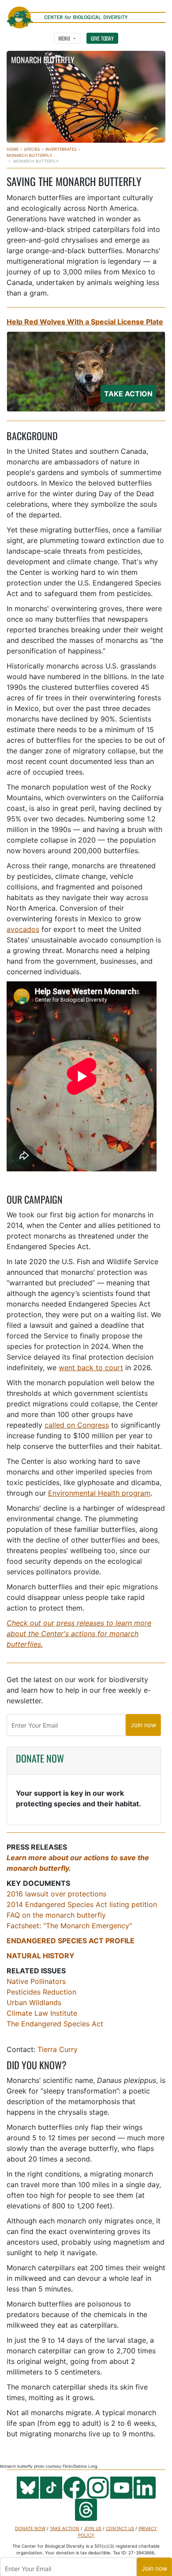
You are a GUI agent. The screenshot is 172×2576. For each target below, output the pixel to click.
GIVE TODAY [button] (102, 38)
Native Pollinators (36, 1981)
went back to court (91, 1368)
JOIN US (93, 2528)
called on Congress (77, 1425)
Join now (143, 1725)
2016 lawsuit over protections (56, 1894)
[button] (67, 38)
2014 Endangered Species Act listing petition (82, 1904)
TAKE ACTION (65, 2528)
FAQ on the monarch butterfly (56, 1915)
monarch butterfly (29, 155)
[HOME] (86, 13)
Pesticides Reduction (41, 1992)
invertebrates (61, 149)
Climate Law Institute (42, 2013)
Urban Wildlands (34, 2002)
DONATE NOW (40, 1758)
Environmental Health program (99, 1493)
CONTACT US (120, 2528)
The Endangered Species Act (55, 2024)
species (32, 149)
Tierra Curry (58, 2049)
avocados (23, 929)
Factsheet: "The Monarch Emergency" (69, 1926)
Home (13, 149)
